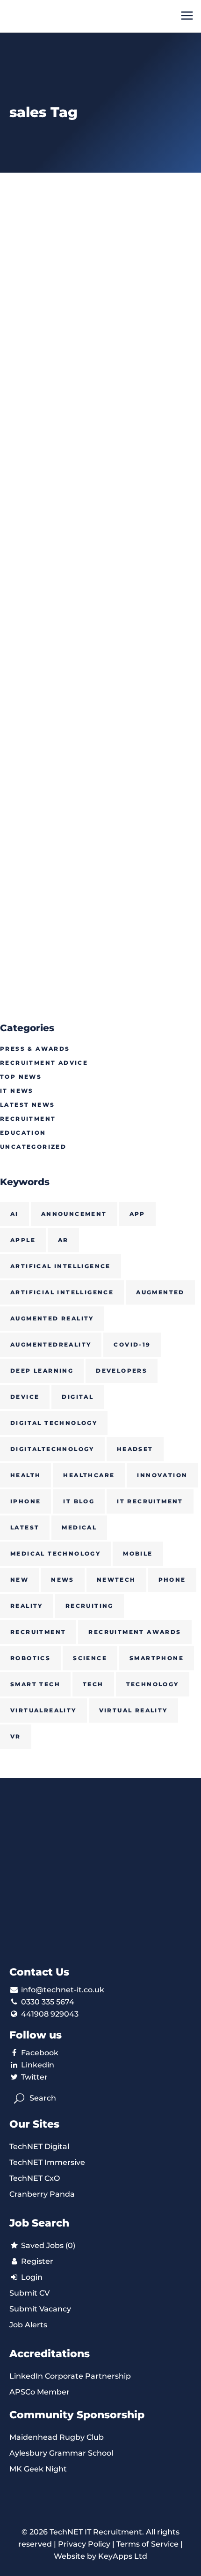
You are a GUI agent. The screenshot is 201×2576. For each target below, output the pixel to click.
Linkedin (38, 2065)
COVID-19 (132, 1344)
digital (78, 1397)
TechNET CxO (35, 2178)
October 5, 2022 (31, 411)
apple (23, 1240)
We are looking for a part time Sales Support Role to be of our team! (96, 822)
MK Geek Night (38, 2469)
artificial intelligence (62, 1292)
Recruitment (28, 1119)
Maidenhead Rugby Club (57, 2437)
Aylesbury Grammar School (61, 2453)
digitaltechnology (52, 1449)
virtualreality (43, 1710)
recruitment (38, 1632)
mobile (138, 1553)
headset (135, 1449)
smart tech (35, 1684)
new (19, 1580)
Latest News (27, 1105)
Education (23, 1133)
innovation (162, 1475)
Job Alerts (28, 2325)
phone (172, 1580)
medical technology (55, 1553)
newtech (116, 1580)
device (25, 1397)
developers (122, 1371)
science (90, 1658)
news (63, 1580)
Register (36, 2261)
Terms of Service (147, 2544)
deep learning (42, 1371)
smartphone (157, 1658)
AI (14, 1214)
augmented (160, 1292)
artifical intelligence (61, 1266)
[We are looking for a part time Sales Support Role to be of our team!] (100, 670)
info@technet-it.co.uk (63, 1990)
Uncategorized (33, 1147)
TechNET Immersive (47, 2162)
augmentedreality (51, 1344)
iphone (25, 1501)
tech (93, 1684)
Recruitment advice (44, 1063)
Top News (21, 1077)
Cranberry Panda (42, 2194)
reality (27, 1606)
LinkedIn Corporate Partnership (70, 2376)
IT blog (79, 1501)
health (25, 1475)
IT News (17, 1091)
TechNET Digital (39, 2147)
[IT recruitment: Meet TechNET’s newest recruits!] (100, 292)
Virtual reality (133, 1710)
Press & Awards (35, 1049)
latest (25, 1527)
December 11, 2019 (34, 790)
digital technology (54, 1423)
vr (16, 1736)
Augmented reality (52, 1318)
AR (63, 1240)
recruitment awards (135, 1632)
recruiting (90, 1606)
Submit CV (29, 2293)
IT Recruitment (150, 1501)
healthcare (89, 1475)
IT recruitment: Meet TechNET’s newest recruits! (97, 436)
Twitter (34, 2077)
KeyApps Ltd (123, 2556)
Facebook (40, 2053)
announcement (74, 1214)
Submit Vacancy (40, 2309)
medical (79, 1527)
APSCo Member (39, 2392)
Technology (153, 1684)
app (137, 1214)
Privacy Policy (84, 2544)
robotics (30, 1658)
